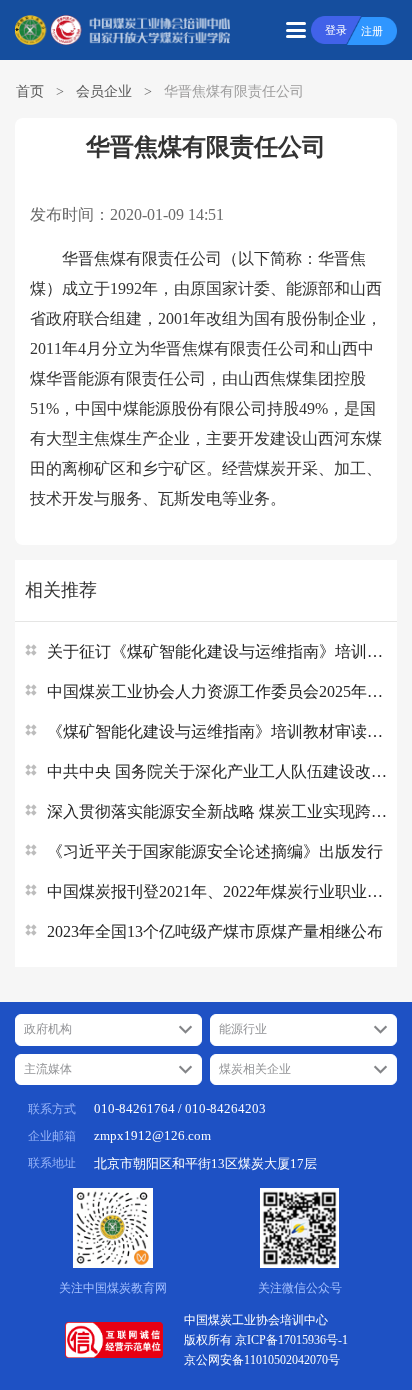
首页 (30, 91)
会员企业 (104, 91)
